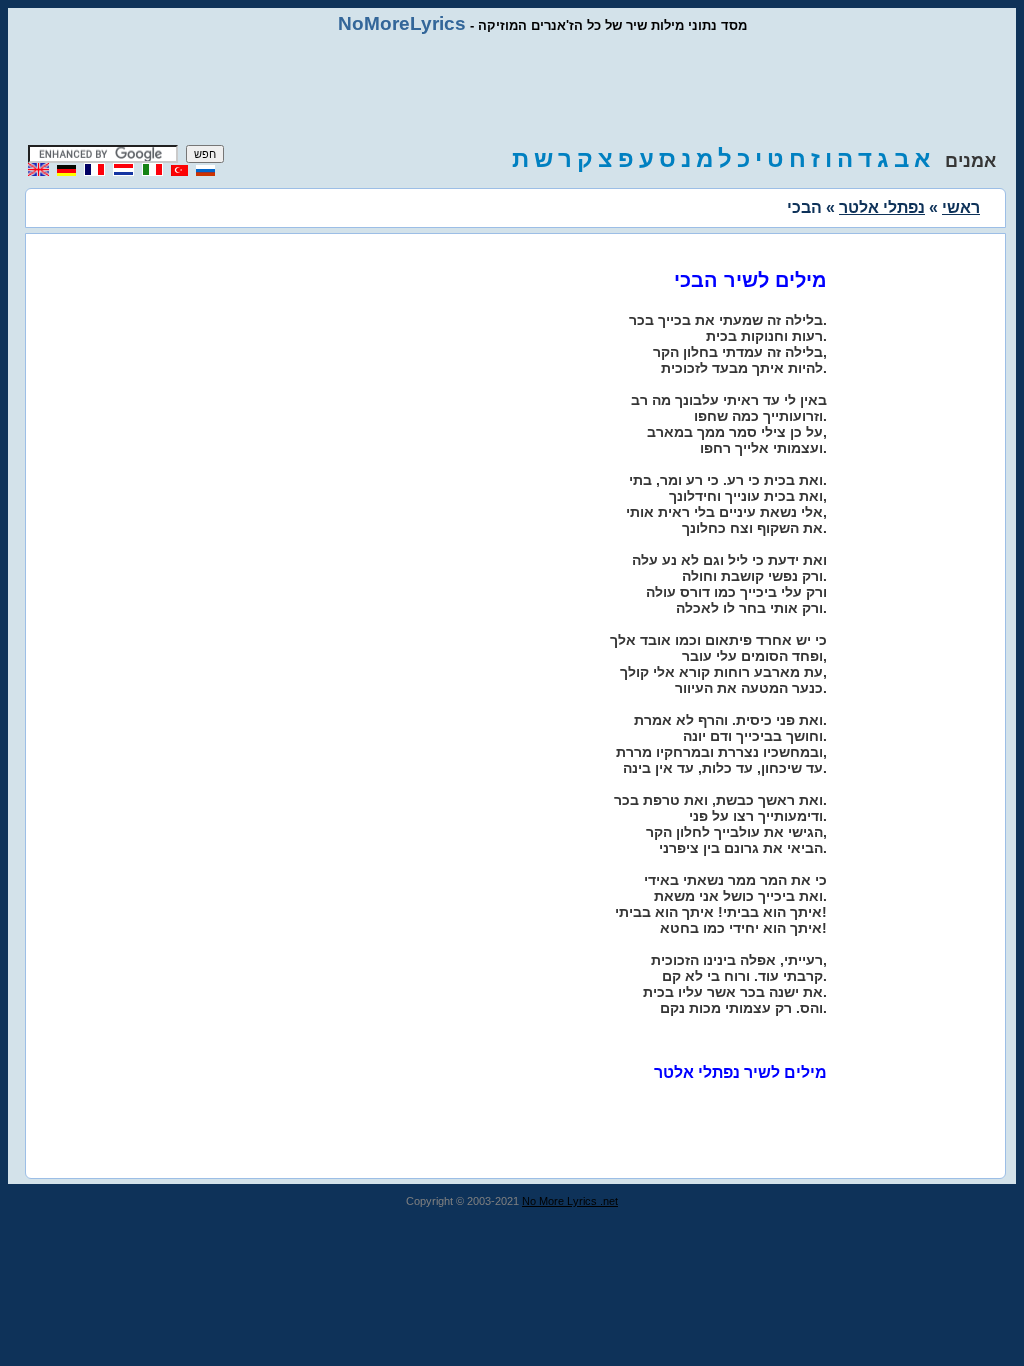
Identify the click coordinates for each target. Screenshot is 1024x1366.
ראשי (961, 207)
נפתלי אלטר (882, 207)
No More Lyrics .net (570, 1201)
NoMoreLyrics (402, 23)
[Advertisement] (512, 90)
